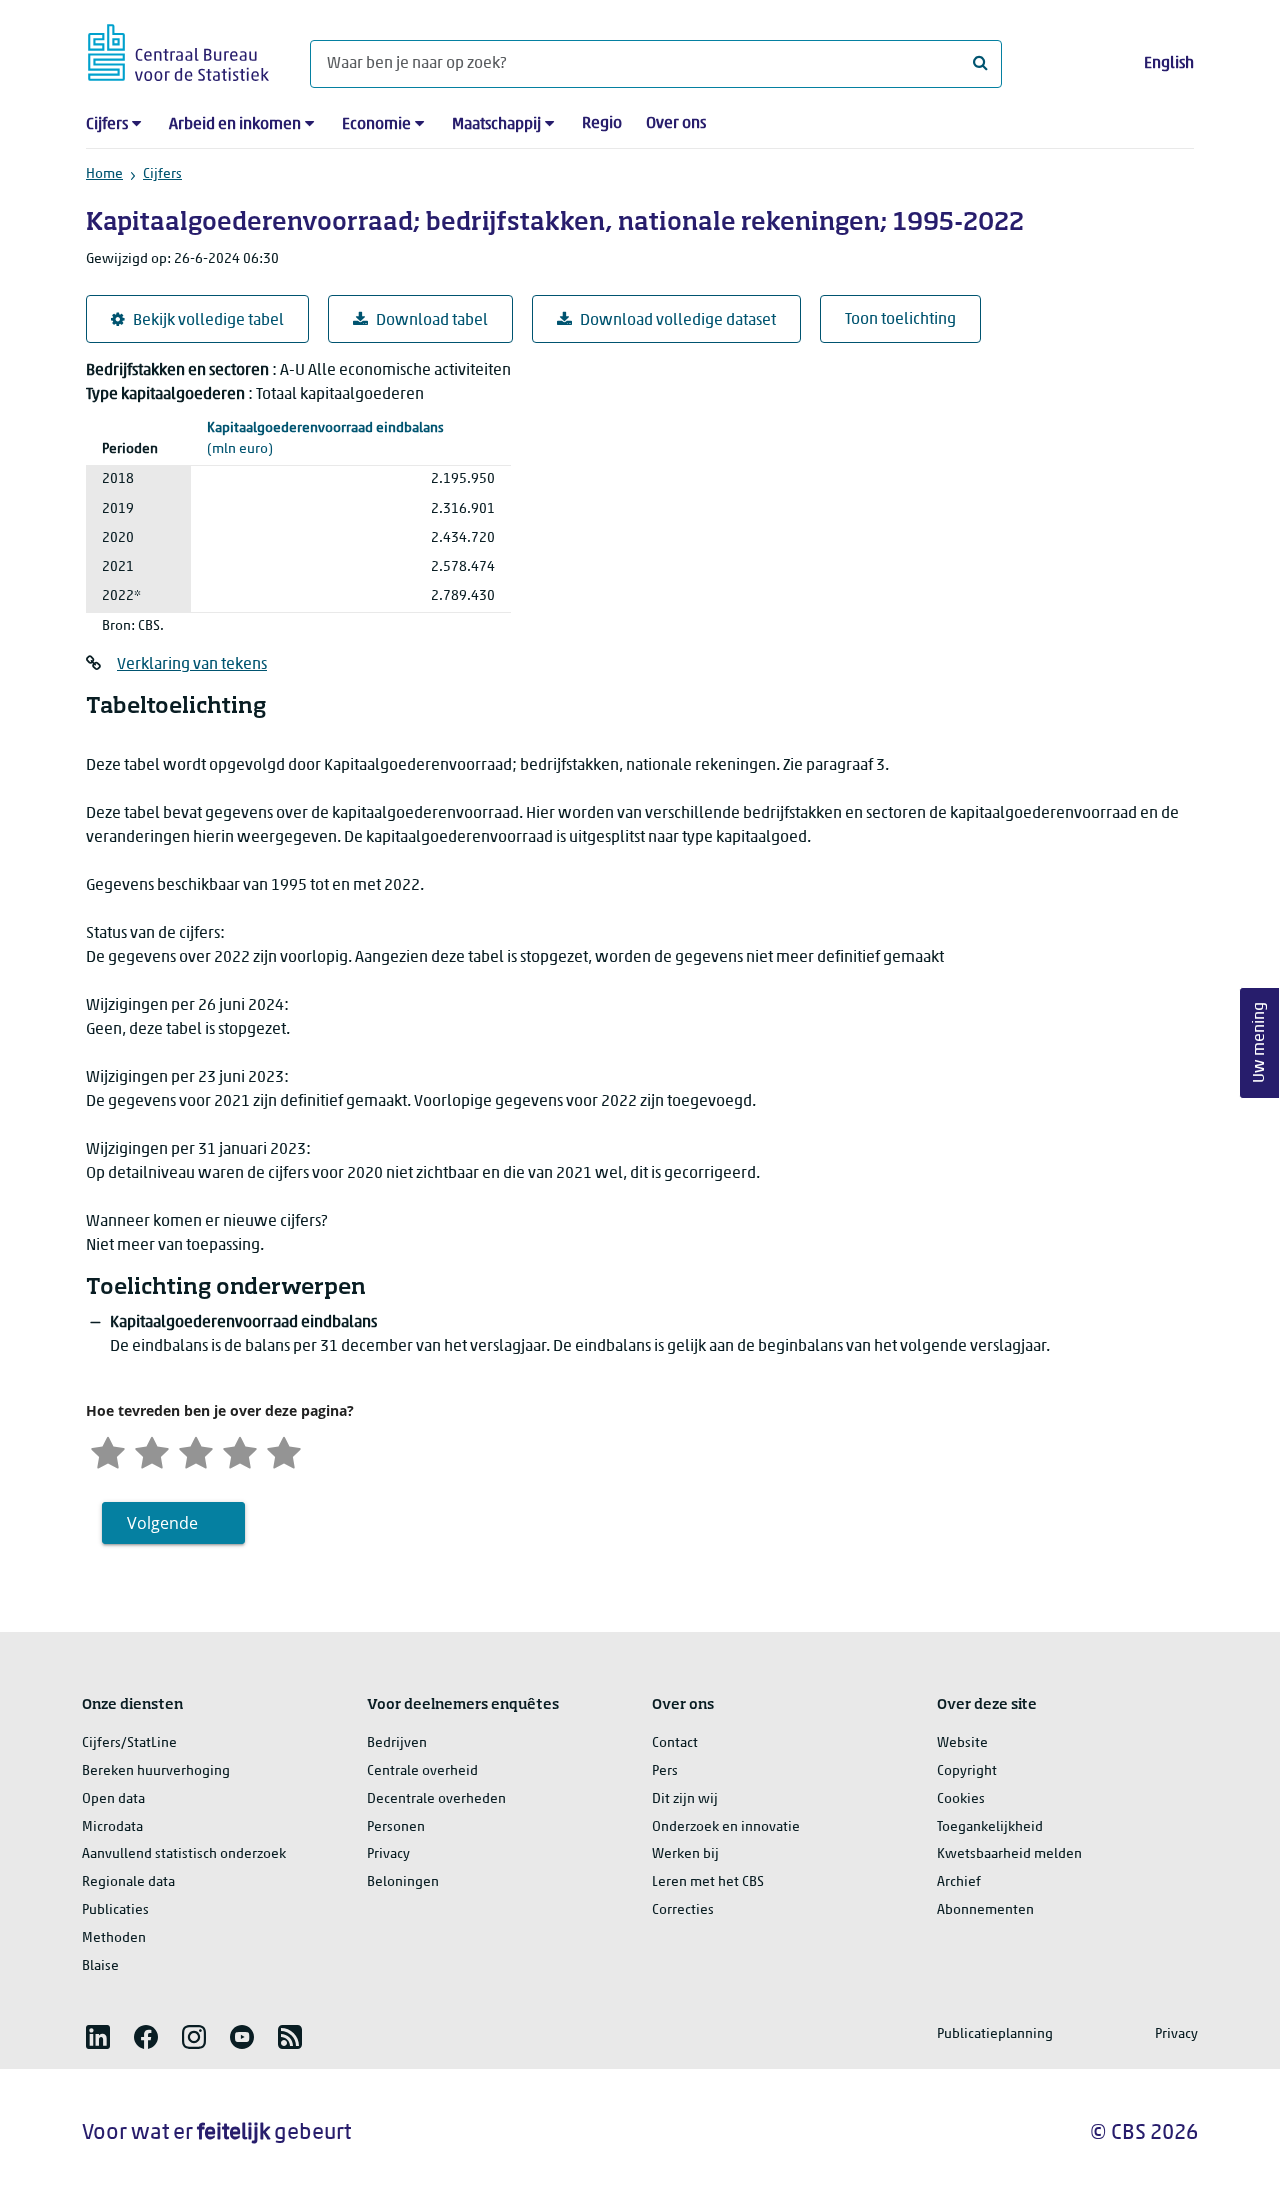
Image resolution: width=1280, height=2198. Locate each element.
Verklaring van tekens (192, 665)
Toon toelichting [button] (900, 320)
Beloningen (403, 1882)
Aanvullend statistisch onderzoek (184, 1854)
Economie (376, 125)
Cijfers (107, 125)
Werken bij (685, 1854)
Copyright (967, 1771)
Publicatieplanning (995, 2034)
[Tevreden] (240, 1450)
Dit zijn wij (685, 1799)
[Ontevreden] (152, 1450)
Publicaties (115, 1910)
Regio (602, 124)
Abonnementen (985, 1910)
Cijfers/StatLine (129, 1743)
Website (962, 1743)
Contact (675, 1743)
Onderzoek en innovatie (726, 1827)
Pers (665, 1771)
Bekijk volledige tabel (208, 321)
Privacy (388, 1854)
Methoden (114, 1938)
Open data (113, 1799)
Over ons (676, 124)
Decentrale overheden (436, 1799)
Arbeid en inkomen (235, 125)
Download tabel (432, 321)
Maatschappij (496, 125)
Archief (959, 1882)
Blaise (100, 1966)
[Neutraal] (196, 1450)
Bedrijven (397, 1743)
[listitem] (98, 2037)
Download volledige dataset (678, 321)
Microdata (112, 1827)
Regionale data (128, 1882)
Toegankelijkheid (990, 1827)
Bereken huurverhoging (156, 1771)
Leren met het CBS (708, 1882)
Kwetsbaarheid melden (1009, 1854)
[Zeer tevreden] (284, 1450)
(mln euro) (325, 439)
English (1169, 64)
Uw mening (1260, 1043)
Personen (396, 1827)
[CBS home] (178, 49)
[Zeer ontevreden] (108, 1450)
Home (104, 174)
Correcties (683, 1910)
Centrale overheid (422, 1771)
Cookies (961, 1799)
